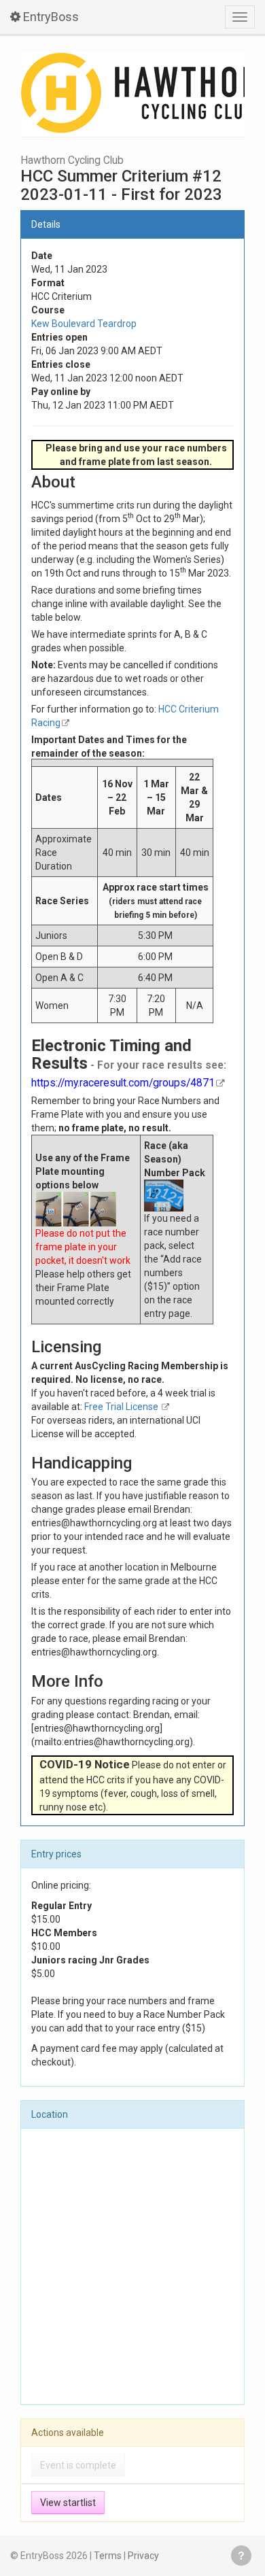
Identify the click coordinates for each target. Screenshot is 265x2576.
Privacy (143, 2556)
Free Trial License (122, 1407)
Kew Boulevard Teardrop (84, 324)
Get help (241, 2556)
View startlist (68, 2503)
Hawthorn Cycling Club (72, 160)
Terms (108, 2556)
